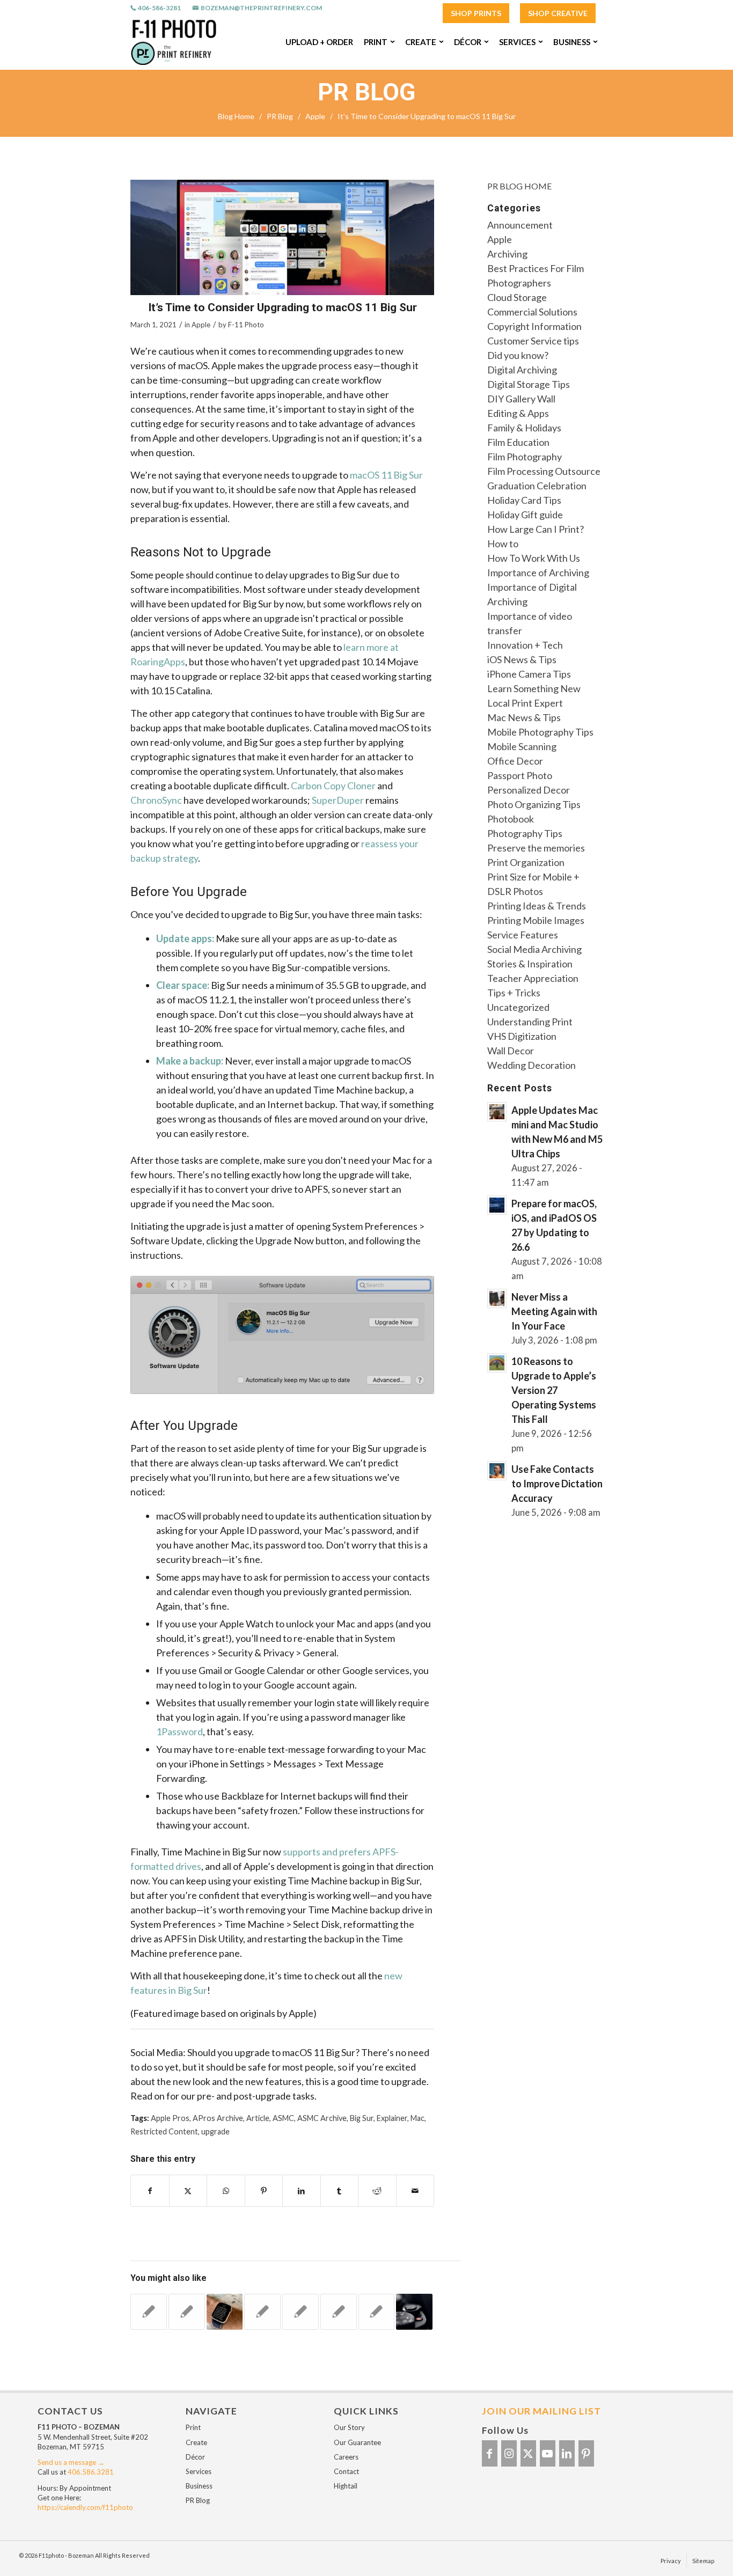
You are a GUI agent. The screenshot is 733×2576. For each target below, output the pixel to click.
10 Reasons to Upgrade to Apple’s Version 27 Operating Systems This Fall (554, 1390)
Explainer (392, 2118)
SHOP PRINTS (476, 13)
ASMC (283, 2118)
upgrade (215, 2131)
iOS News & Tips (522, 659)
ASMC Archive (322, 2118)
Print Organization (526, 862)
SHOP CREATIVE (558, 13)
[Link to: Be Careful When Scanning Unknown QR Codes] (149, 2312)
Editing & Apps (518, 413)
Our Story (349, 2427)
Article (258, 2118)
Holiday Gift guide (525, 515)
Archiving (507, 254)
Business (199, 2486)
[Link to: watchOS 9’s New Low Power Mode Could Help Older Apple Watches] (225, 2312)
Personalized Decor (529, 790)
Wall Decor (511, 1051)
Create (196, 2442)
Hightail (346, 2486)
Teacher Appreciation (533, 978)
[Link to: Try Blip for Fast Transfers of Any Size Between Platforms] (300, 2312)
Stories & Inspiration (530, 964)
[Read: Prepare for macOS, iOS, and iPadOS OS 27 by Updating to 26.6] (497, 1205)
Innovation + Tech (525, 645)
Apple (201, 325)
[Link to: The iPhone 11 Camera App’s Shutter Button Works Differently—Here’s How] (414, 2312)
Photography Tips (525, 833)
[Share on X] (188, 2191)
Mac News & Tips (524, 717)
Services (199, 2471)
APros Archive (218, 2118)
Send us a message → (71, 2462)
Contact (346, 2471)
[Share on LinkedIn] (302, 2191)
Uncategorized (518, 1007)
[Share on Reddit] (377, 2191)
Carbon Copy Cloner (333, 786)
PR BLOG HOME (519, 186)
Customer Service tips (533, 341)
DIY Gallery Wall (521, 399)
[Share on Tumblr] (340, 2191)
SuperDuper (338, 800)
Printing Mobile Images (536, 920)
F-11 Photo (246, 325)
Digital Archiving (522, 370)
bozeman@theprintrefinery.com (261, 8)
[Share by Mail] (415, 2191)
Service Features (523, 935)
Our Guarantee (357, 2442)
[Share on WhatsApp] (226, 2191)
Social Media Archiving (534, 949)
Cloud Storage (517, 297)
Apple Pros (170, 2118)
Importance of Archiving (538, 573)
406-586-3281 (159, 8)
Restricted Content (164, 2131)
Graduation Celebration (537, 486)
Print (193, 2427)
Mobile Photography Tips (540, 732)
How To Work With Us (534, 558)
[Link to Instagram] (509, 2453)
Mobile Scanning (522, 746)
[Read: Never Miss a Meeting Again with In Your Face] (497, 1298)
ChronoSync (156, 800)
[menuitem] (476, 14)
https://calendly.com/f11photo (85, 2507)
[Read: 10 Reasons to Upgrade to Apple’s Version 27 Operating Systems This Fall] (497, 1363)
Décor (195, 2457)
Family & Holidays (524, 428)
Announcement (520, 225)
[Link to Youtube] (548, 2453)
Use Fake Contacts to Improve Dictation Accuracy (557, 1484)
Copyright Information (534, 326)
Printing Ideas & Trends (537, 906)
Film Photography (525, 457)
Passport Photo (520, 775)
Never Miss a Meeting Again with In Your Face (554, 1311)
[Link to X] (528, 2453)
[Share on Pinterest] (264, 2191)
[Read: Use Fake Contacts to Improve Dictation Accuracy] (497, 1471)
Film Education (518, 442)
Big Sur (362, 2118)
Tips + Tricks (514, 993)
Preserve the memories (536, 848)
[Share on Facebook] (150, 2191)
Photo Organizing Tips (534, 804)
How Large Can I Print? (536, 529)
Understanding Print (530, 1022)
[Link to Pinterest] (586, 2453)
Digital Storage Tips (529, 384)
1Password (179, 1731)
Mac (417, 2118)
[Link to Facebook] (490, 2453)
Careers (346, 2457)
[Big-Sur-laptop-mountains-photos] (282, 237)
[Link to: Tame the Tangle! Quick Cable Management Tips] (339, 2312)
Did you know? (518, 355)
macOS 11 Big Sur (386, 475)
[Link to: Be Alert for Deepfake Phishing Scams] (187, 2312)
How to (503, 544)
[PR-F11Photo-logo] (174, 42)
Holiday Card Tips (524, 500)
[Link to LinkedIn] (567, 2453)
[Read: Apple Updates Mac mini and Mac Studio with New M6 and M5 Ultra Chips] (497, 1112)
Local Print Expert (525, 703)
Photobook (511, 819)
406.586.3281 (91, 2472)
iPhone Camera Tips (529, 674)
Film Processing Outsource (544, 471)
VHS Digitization (522, 1036)
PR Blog (366, 92)
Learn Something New (534, 688)
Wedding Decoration (532, 1065)
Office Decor (515, 761)
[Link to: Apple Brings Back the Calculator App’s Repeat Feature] (377, 2312)
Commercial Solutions (532, 312)
